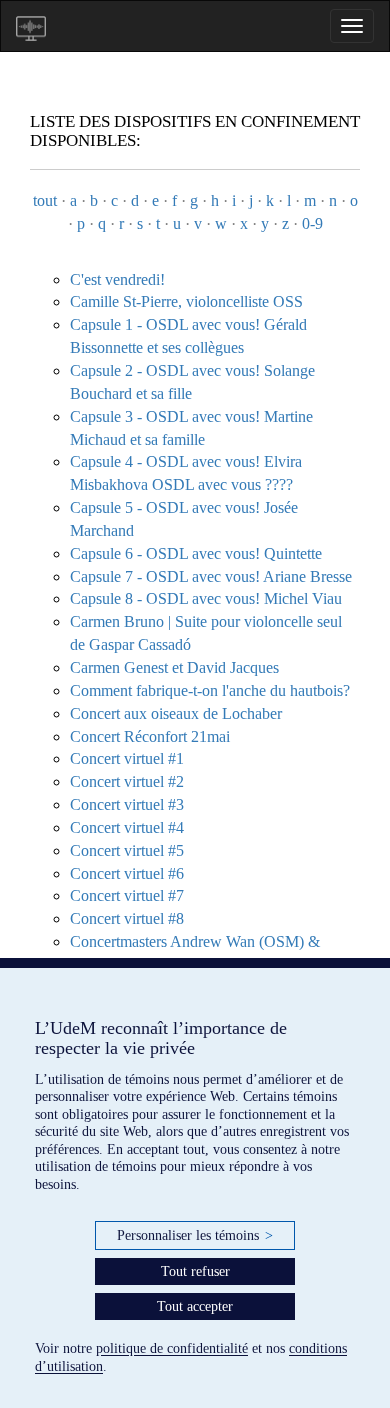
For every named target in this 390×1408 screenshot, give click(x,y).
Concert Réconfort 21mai (150, 736)
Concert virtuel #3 (127, 804)
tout (45, 200)
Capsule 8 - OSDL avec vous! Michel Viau (206, 598)
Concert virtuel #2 (127, 781)
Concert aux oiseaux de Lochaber (176, 713)
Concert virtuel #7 (127, 895)
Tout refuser (195, 1271)
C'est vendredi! (117, 279)
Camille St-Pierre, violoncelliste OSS (186, 301)
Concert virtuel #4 (127, 827)
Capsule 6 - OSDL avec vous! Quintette (196, 553)
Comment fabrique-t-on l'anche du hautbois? (210, 690)
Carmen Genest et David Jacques (174, 667)
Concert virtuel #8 (127, 918)
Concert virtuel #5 (127, 850)
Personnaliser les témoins (195, 1235)
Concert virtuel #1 (127, 758)
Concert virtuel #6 (127, 873)
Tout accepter (195, 1306)
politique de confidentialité (172, 1348)
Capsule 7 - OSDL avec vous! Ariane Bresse (211, 576)
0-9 (312, 223)
